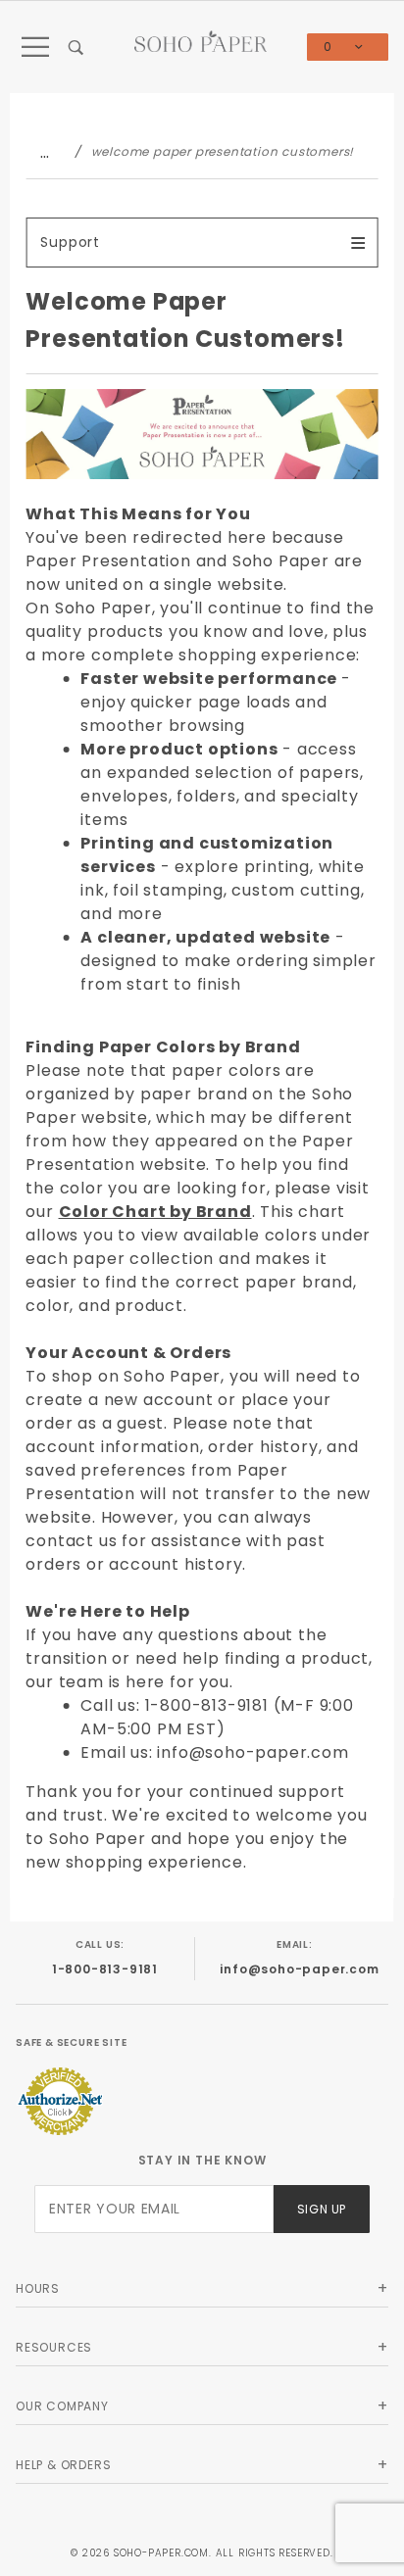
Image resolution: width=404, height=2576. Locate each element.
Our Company (62, 2406)
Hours (38, 2288)
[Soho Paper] (201, 41)
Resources (54, 2347)
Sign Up (322, 2209)
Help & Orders (63, 2465)
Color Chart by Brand (155, 1212)
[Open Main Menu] (36, 47)
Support (70, 242)
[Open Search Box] (77, 47)
